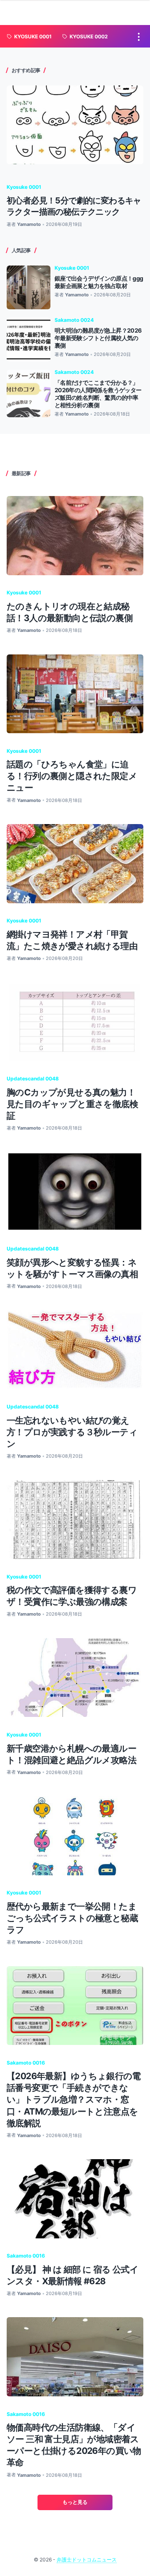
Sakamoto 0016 (26, 2063)
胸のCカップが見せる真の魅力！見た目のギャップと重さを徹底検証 (72, 1104)
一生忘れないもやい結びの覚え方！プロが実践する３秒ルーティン (72, 1432)
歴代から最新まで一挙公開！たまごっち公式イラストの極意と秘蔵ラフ (72, 1918)
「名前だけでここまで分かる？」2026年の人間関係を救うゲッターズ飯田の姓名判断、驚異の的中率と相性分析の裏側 (98, 394)
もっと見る (75, 2502)
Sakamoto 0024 (74, 320)
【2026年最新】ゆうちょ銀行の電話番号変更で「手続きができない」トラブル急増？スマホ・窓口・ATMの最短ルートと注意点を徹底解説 (74, 2099)
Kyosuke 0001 (24, 187)
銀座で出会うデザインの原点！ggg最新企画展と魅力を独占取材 (99, 282)
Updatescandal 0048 (33, 1079)
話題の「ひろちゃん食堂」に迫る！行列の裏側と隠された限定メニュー (72, 776)
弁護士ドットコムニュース (87, 2560)
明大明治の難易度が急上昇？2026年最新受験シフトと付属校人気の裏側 (98, 338)
